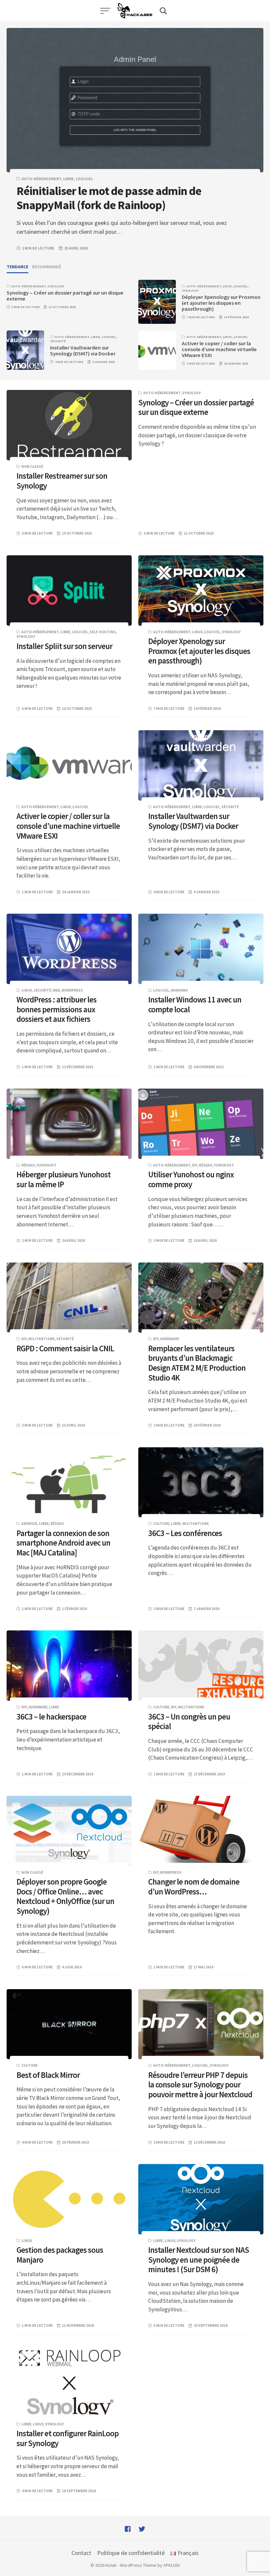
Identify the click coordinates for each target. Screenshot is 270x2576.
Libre (68, 179)
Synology (56, 286)
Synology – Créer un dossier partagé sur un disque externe (65, 296)
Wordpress (72, 990)
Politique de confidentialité (131, 2553)
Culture (161, 1524)
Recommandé (46, 267)
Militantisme (41, 1339)
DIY (195, 1165)
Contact (81, 2553)
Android (29, 1524)
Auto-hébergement (41, 179)
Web (56, 990)
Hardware (170, 1339)
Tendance (17, 267)
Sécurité (58, 341)
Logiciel (84, 179)
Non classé (32, 467)
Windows (179, 990)
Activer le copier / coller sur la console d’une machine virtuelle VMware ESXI (219, 349)
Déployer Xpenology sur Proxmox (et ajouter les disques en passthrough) (221, 303)
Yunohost (47, 1165)
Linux (227, 286)
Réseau (28, 1165)
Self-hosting (103, 632)
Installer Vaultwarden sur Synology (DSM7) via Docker (83, 351)
